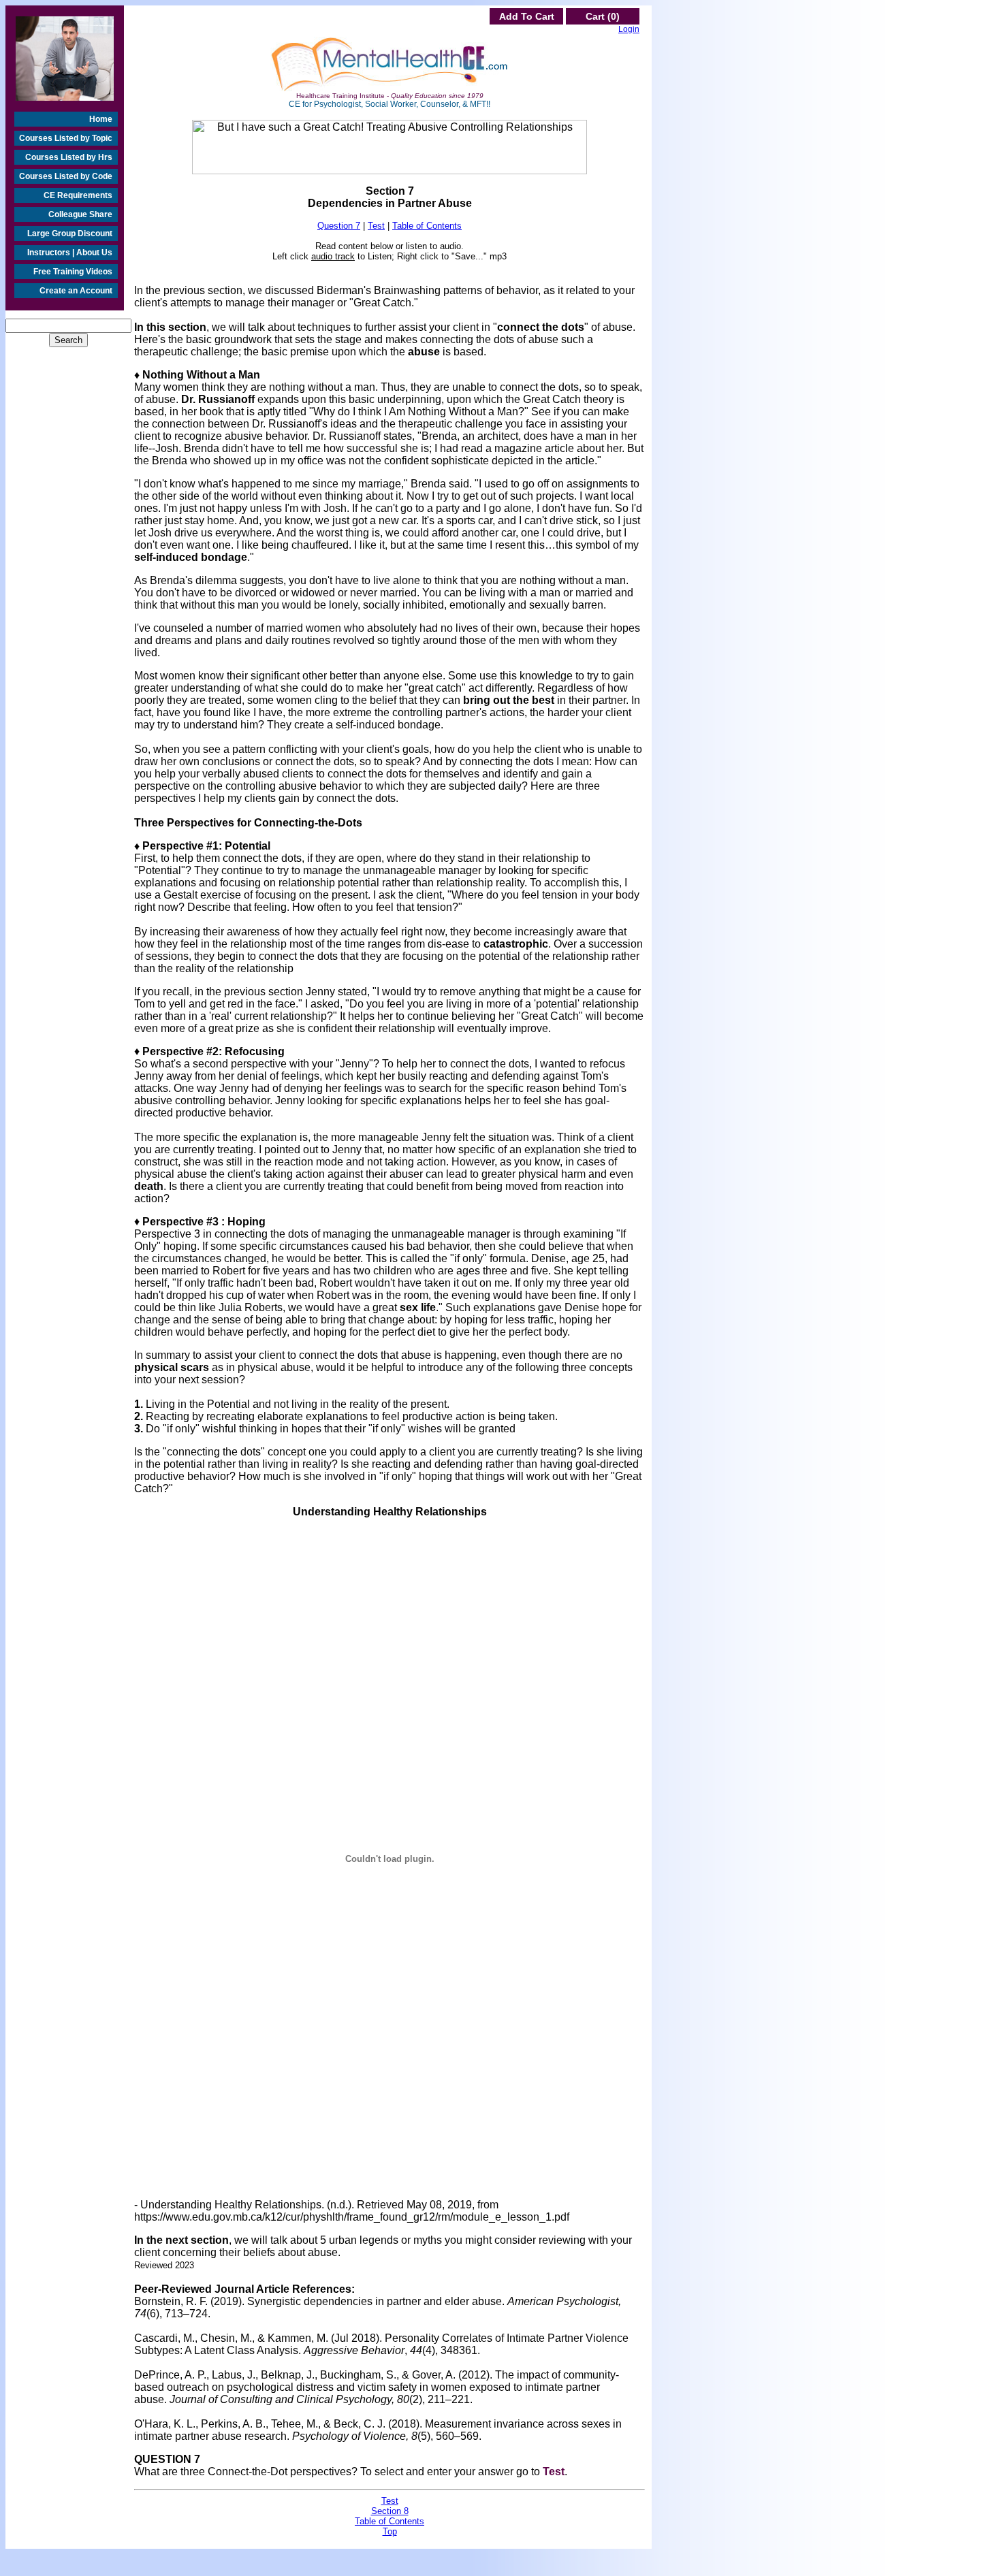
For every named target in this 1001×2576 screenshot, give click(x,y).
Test (376, 226)
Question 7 (339, 226)
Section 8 (390, 2511)
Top (390, 2531)
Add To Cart (527, 16)
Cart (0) (603, 16)
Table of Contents (427, 226)
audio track (333, 256)
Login (629, 29)
